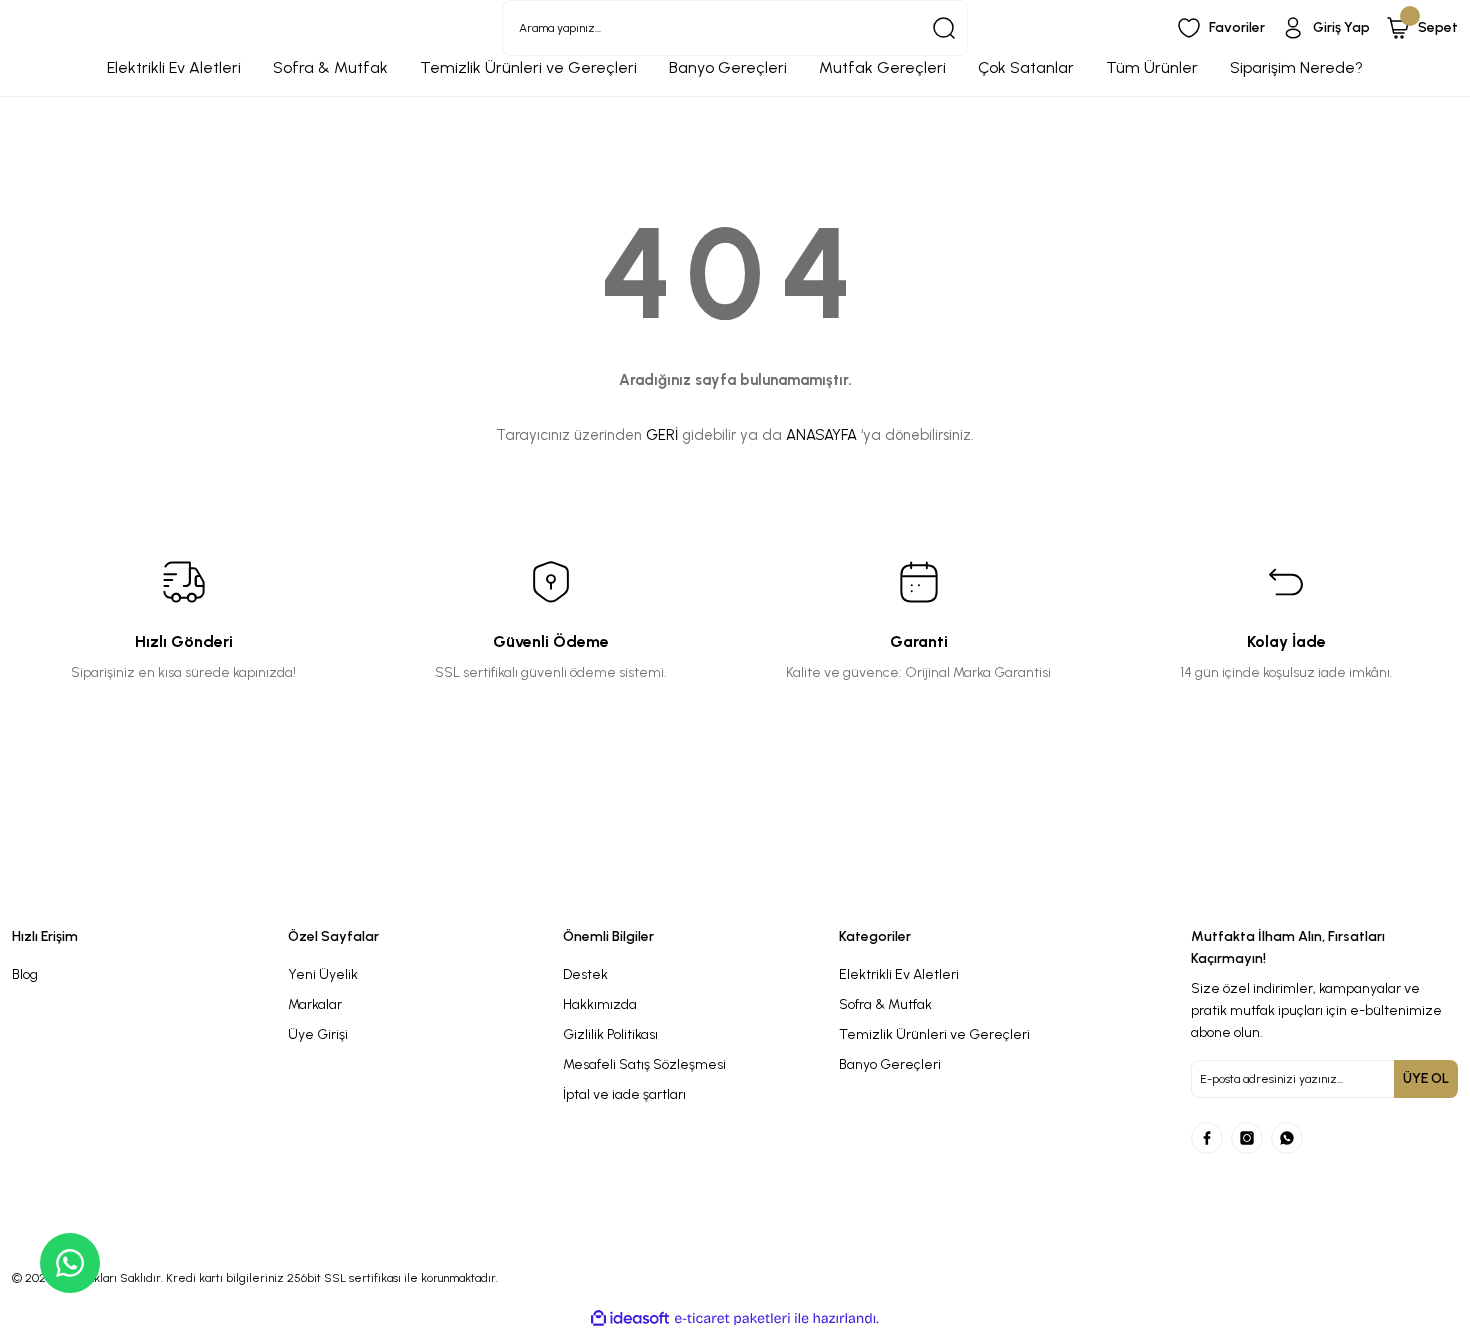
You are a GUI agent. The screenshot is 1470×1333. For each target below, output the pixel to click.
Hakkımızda (600, 1004)
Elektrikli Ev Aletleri (899, 974)
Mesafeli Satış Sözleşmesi (644, 1064)
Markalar (315, 1004)
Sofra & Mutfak (885, 1004)
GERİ (662, 435)
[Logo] (551, 893)
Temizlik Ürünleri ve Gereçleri (934, 1034)
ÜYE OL (1426, 1078)
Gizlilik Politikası (610, 1034)
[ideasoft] (630, 1318)
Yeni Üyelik (323, 974)
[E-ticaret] (732, 1319)
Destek (585, 974)
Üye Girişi (318, 1034)
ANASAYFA (821, 435)
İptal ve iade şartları (624, 1094)
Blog (25, 974)
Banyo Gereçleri (890, 1064)
